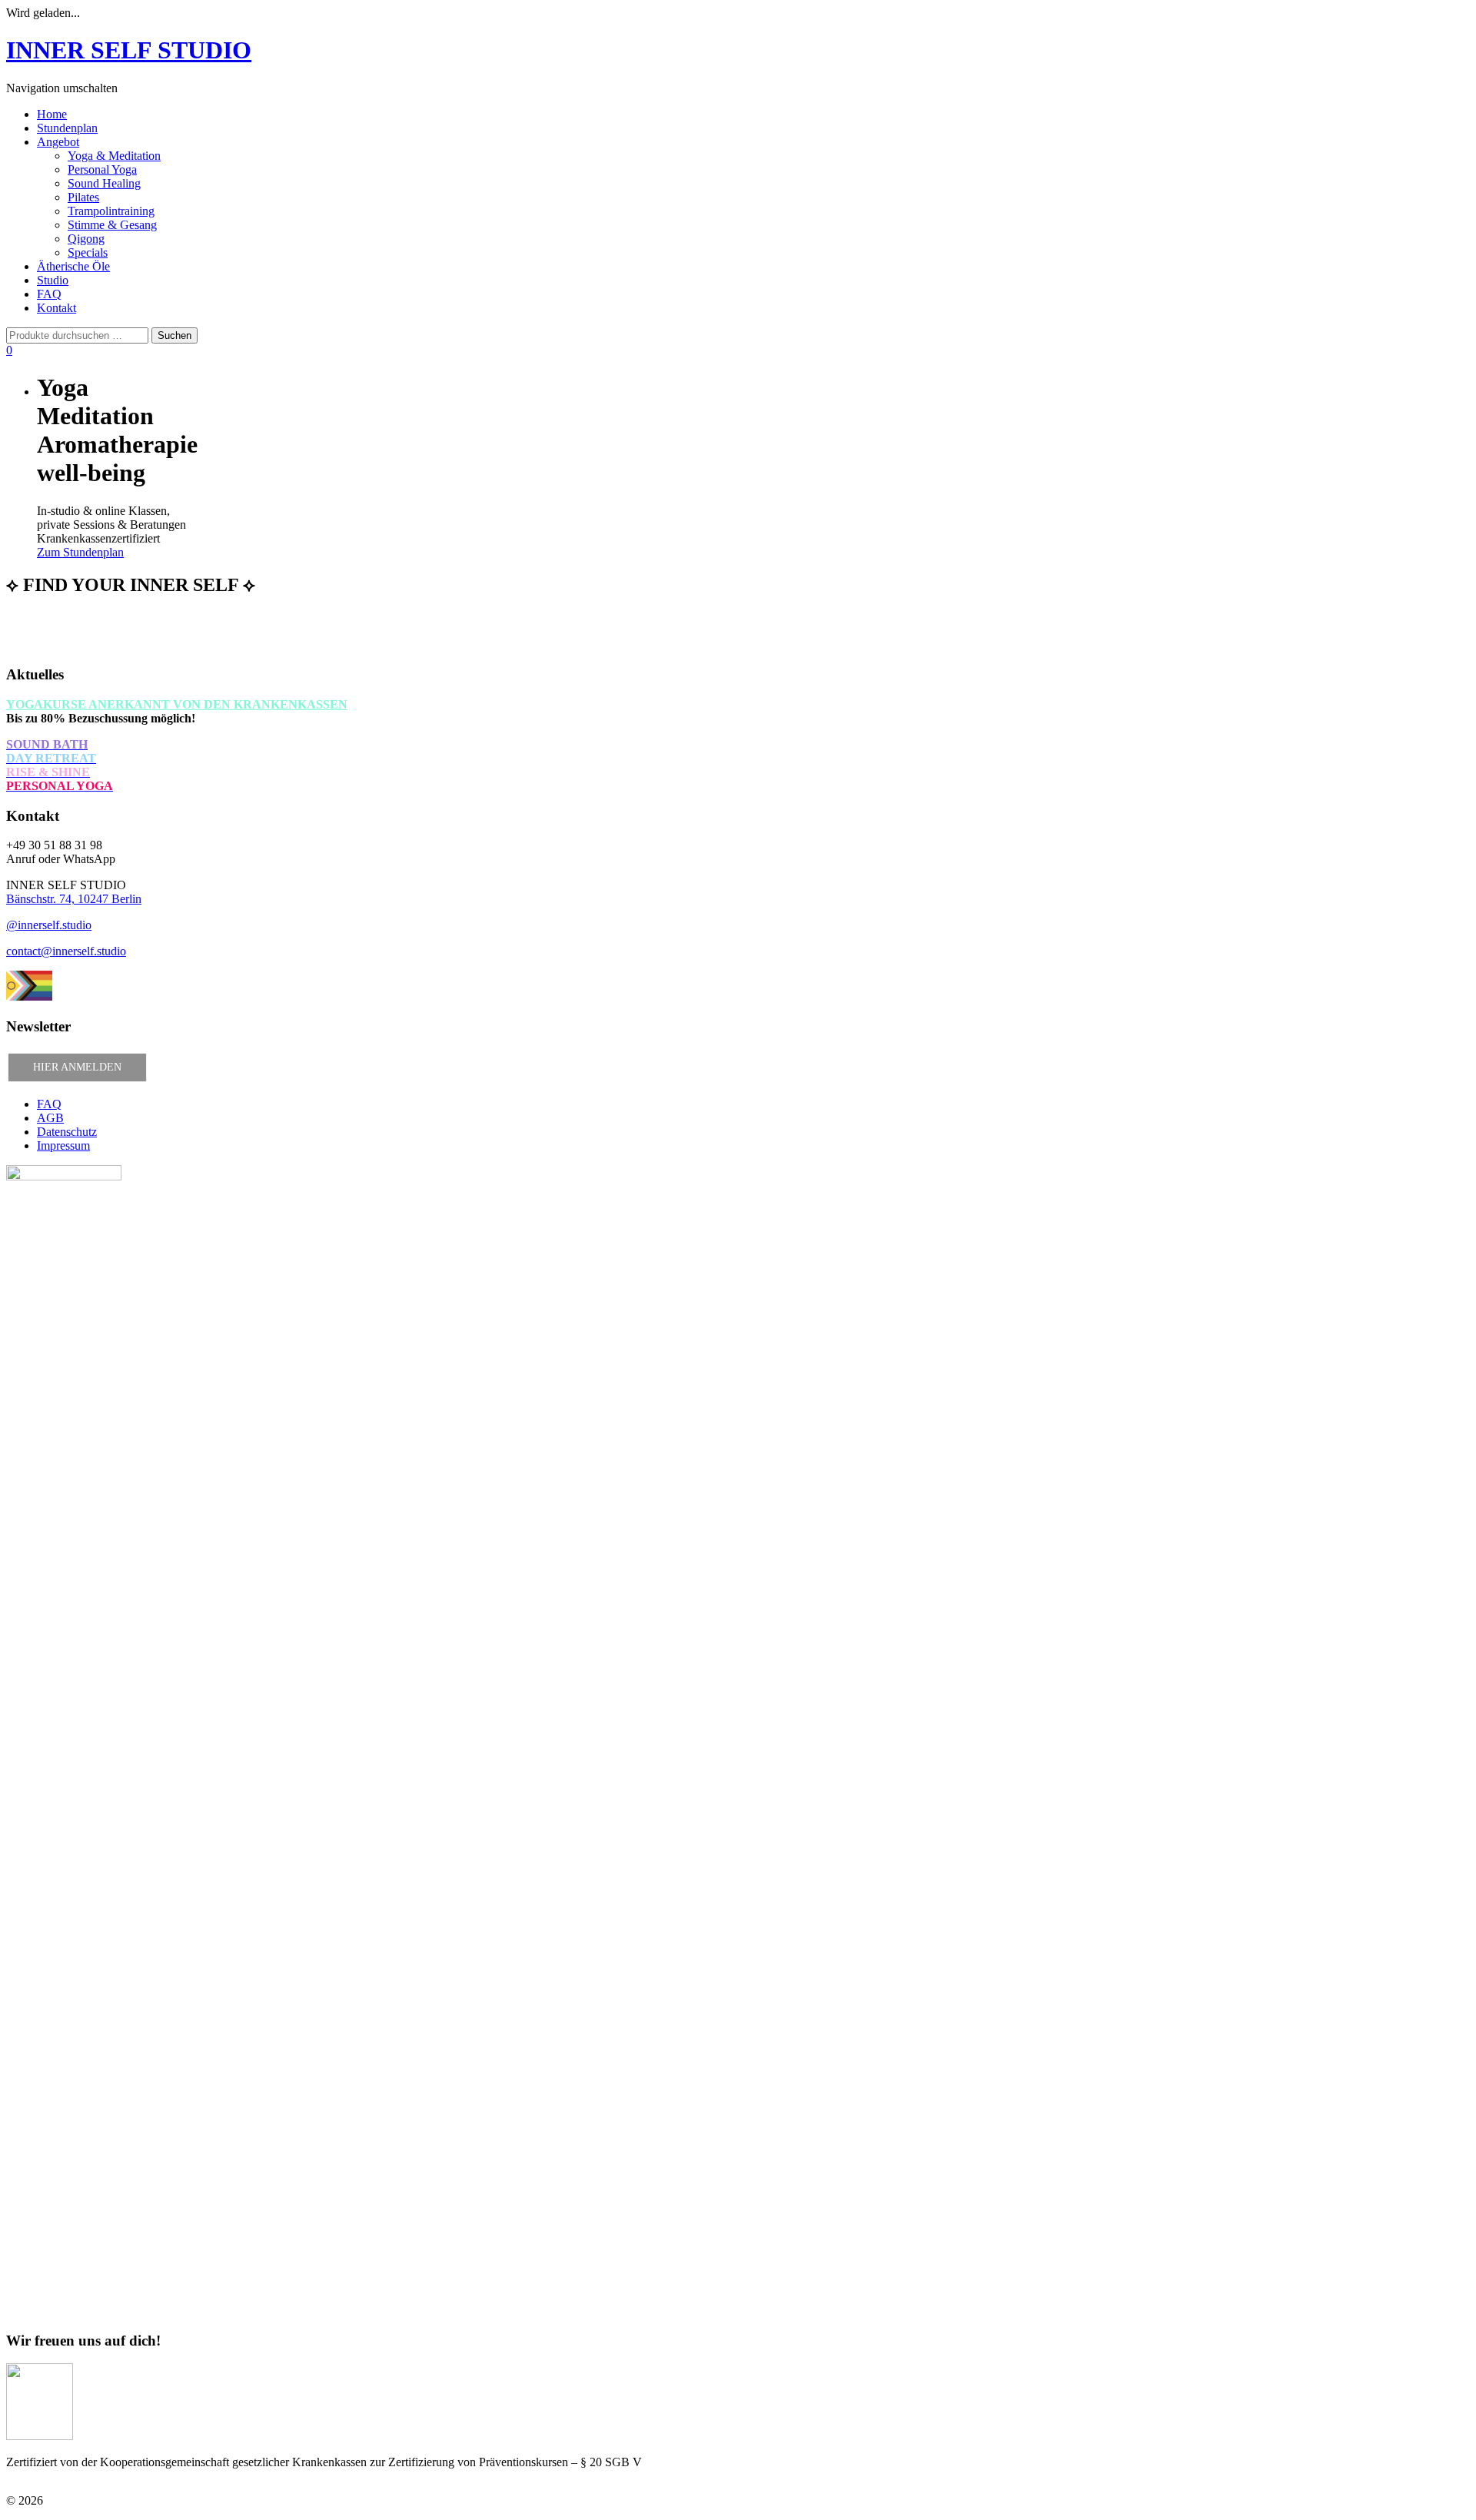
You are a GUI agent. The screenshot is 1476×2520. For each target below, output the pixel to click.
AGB (50, 1118)
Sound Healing (104, 183)
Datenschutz (67, 1132)
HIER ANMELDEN (77, 1067)
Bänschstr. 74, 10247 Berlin (74, 899)
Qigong (86, 239)
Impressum (63, 1145)
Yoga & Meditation (114, 156)
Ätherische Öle (73, 266)
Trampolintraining (111, 211)
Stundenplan (67, 128)
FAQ (49, 294)
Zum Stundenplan (80, 552)
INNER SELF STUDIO (129, 50)
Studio (53, 280)
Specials (88, 252)
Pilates (83, 197)
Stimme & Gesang (112, 225)
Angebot (58, 142)
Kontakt (57, 308)
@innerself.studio (49, 925)
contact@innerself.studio (66, 951)
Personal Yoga (102, 169)
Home (52, 114)
